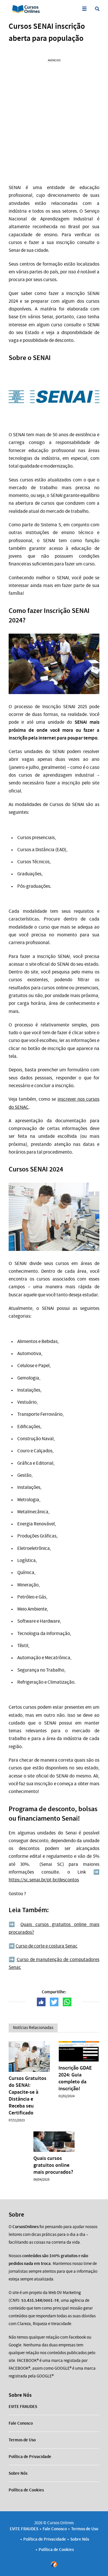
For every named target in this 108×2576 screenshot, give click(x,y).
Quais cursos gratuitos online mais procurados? (53, 2165)
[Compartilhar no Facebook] (41, 2002)
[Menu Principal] (84, 9)
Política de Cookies (26, 2490)
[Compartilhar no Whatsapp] (67, 2002)
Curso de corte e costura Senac (47, 1946)
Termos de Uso (22, 2440)
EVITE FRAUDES (23, 2407)
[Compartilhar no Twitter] (54, 2002)
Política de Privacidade (30, 2457)
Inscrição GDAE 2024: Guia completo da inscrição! (75, 2078)
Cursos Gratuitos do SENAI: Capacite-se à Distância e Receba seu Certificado (28, 2095)
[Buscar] (97, 9)
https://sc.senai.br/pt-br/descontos (44, 1880)
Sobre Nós (18, 2473)
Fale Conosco (21, 2423)
